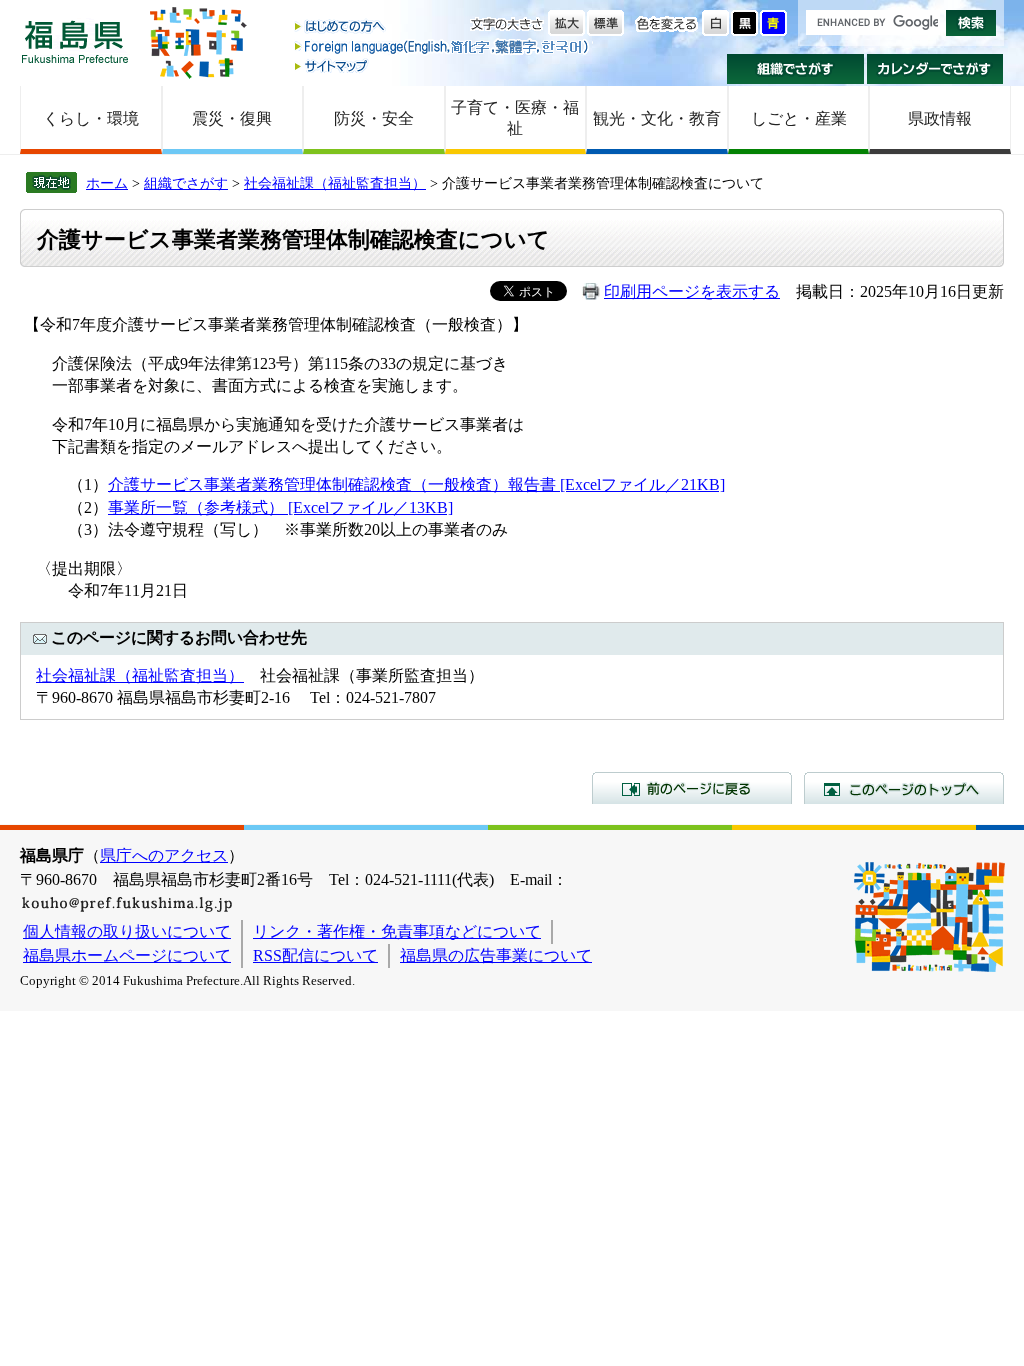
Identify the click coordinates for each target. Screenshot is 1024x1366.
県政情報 (940, 118)
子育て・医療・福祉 (515, 118)
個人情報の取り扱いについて (127, 931)
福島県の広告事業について (496, 955)
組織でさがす (795, 69)
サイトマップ (443, 65)
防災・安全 (374, 118)
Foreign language (443, 46)
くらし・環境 (91, 118)
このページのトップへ (904, 788)
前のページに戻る (692, 788)
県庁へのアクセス (164, 855)
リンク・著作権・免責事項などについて (397, 931)
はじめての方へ (443, 27)
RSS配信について (315, 955)
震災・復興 (232, 118)
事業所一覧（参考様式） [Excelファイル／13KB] (280, 507)
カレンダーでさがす (935, 69)
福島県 (75, 41)
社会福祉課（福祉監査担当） (335, 183)
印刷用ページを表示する (692, 291)
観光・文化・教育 (657, 118)
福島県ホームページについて (127, 955)
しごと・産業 (799, 118)
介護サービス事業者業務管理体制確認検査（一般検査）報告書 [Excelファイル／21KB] (416, 484)
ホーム (107, 183)
